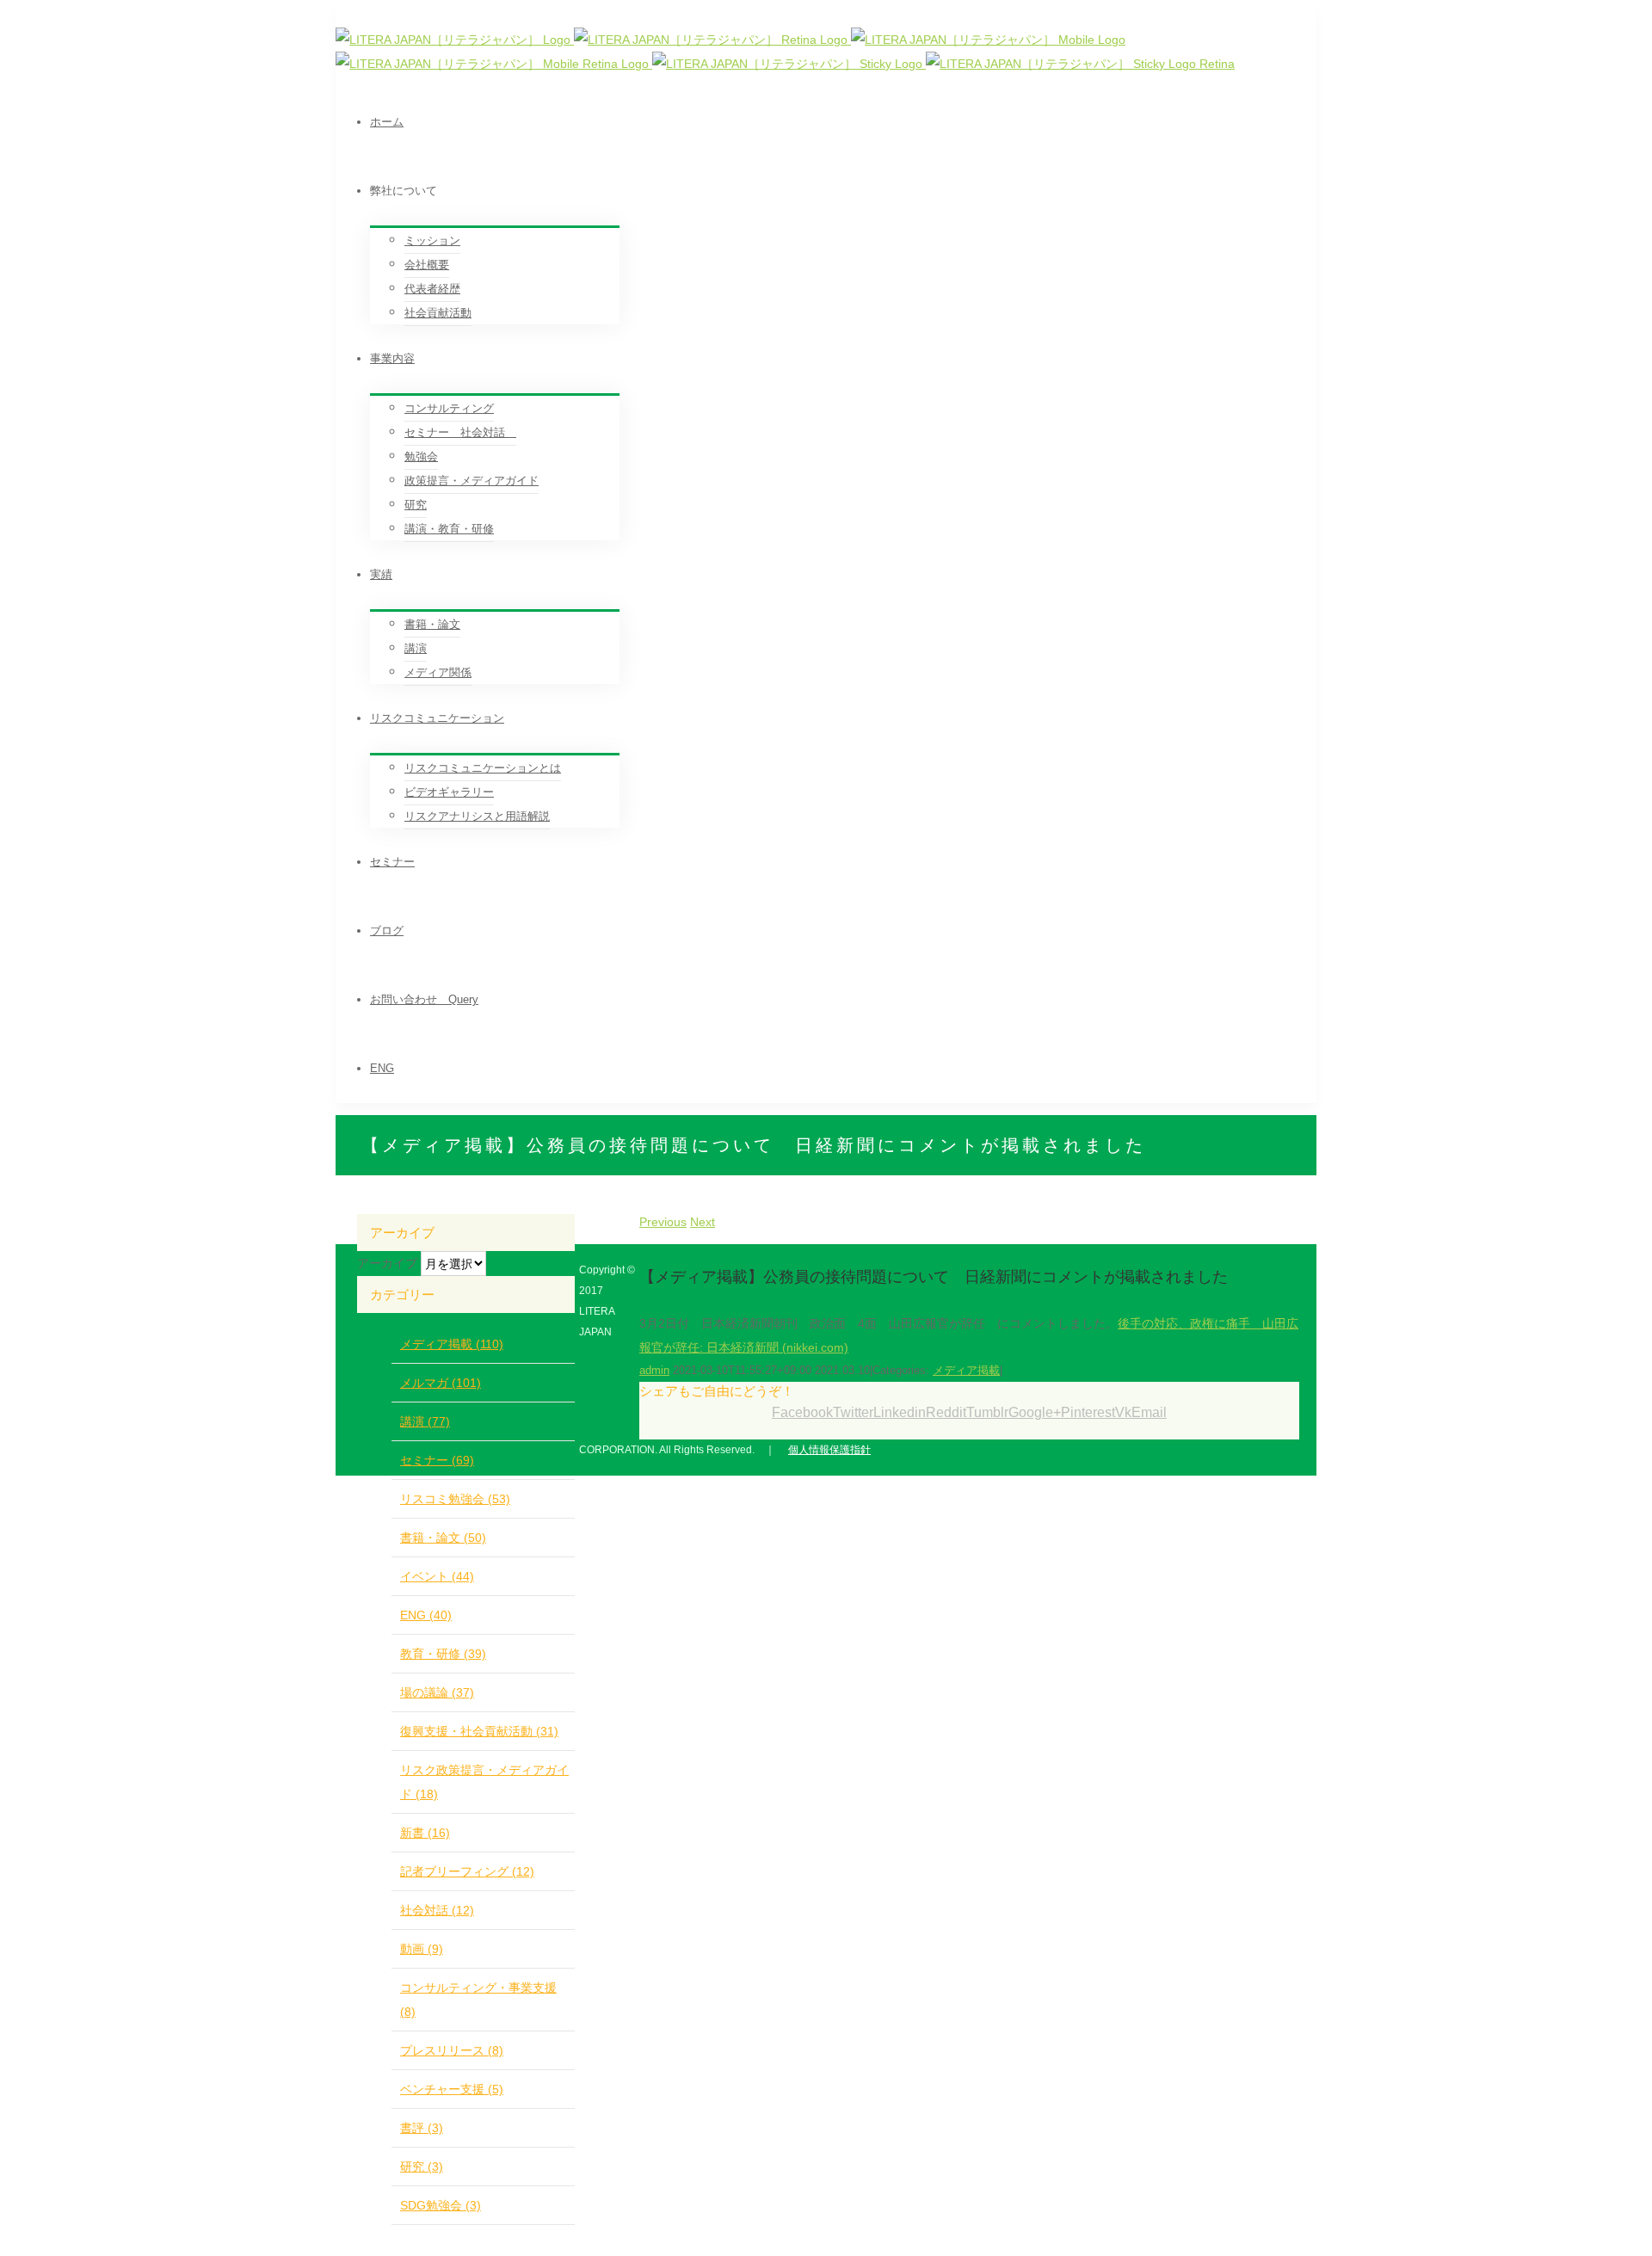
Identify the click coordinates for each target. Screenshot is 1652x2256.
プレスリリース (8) (452, 2050)
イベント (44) (437, 1576)
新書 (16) (425, 1833)
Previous (663, 1222)
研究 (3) (422, 2167)
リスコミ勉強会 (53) (455, 1499)
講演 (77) (425, 1421)
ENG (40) (426, 1615)
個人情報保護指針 (829, 1450)
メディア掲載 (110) (452, 1344)
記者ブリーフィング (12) (467, 1871)
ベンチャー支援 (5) (452, 2089)
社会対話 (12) (437, 1910)
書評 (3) (422, 2128)
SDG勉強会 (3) (441, 2205)
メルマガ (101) (441, 1383)
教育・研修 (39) (443, 1654)
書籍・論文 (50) (443, 1538)
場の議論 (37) (437, 1692)
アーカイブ (387, 1263)
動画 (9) (422, 1949)
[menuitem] (843, 122)
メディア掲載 (966, 1370)
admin (654, 1370)
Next (703, 1222)
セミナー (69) (437, 1460)
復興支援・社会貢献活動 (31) (479, 1731)
